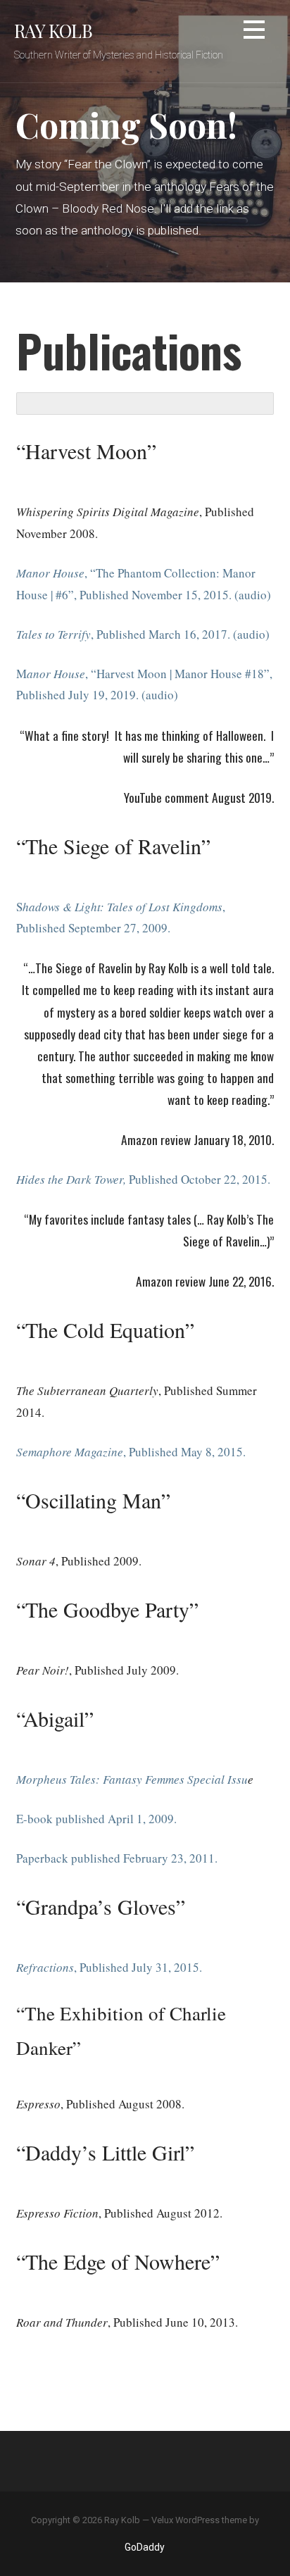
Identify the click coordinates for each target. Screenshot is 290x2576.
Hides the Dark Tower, (71, 1179)
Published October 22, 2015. (198, 1179)
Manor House (50, 573)
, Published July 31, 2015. (138, 1967)
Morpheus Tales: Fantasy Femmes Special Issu (132, 1779)
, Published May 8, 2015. (184, 1452)
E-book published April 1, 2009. (96, 1819)
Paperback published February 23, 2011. (117, 1858)
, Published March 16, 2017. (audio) (180, 634)
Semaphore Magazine (70, 1452)
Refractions (45, 1967)
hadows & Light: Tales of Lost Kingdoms (122, 907)
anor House (56, 674)
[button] (254, 32)
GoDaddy (145, 2547)
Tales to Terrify (53, 634)
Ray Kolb (53, 30)
